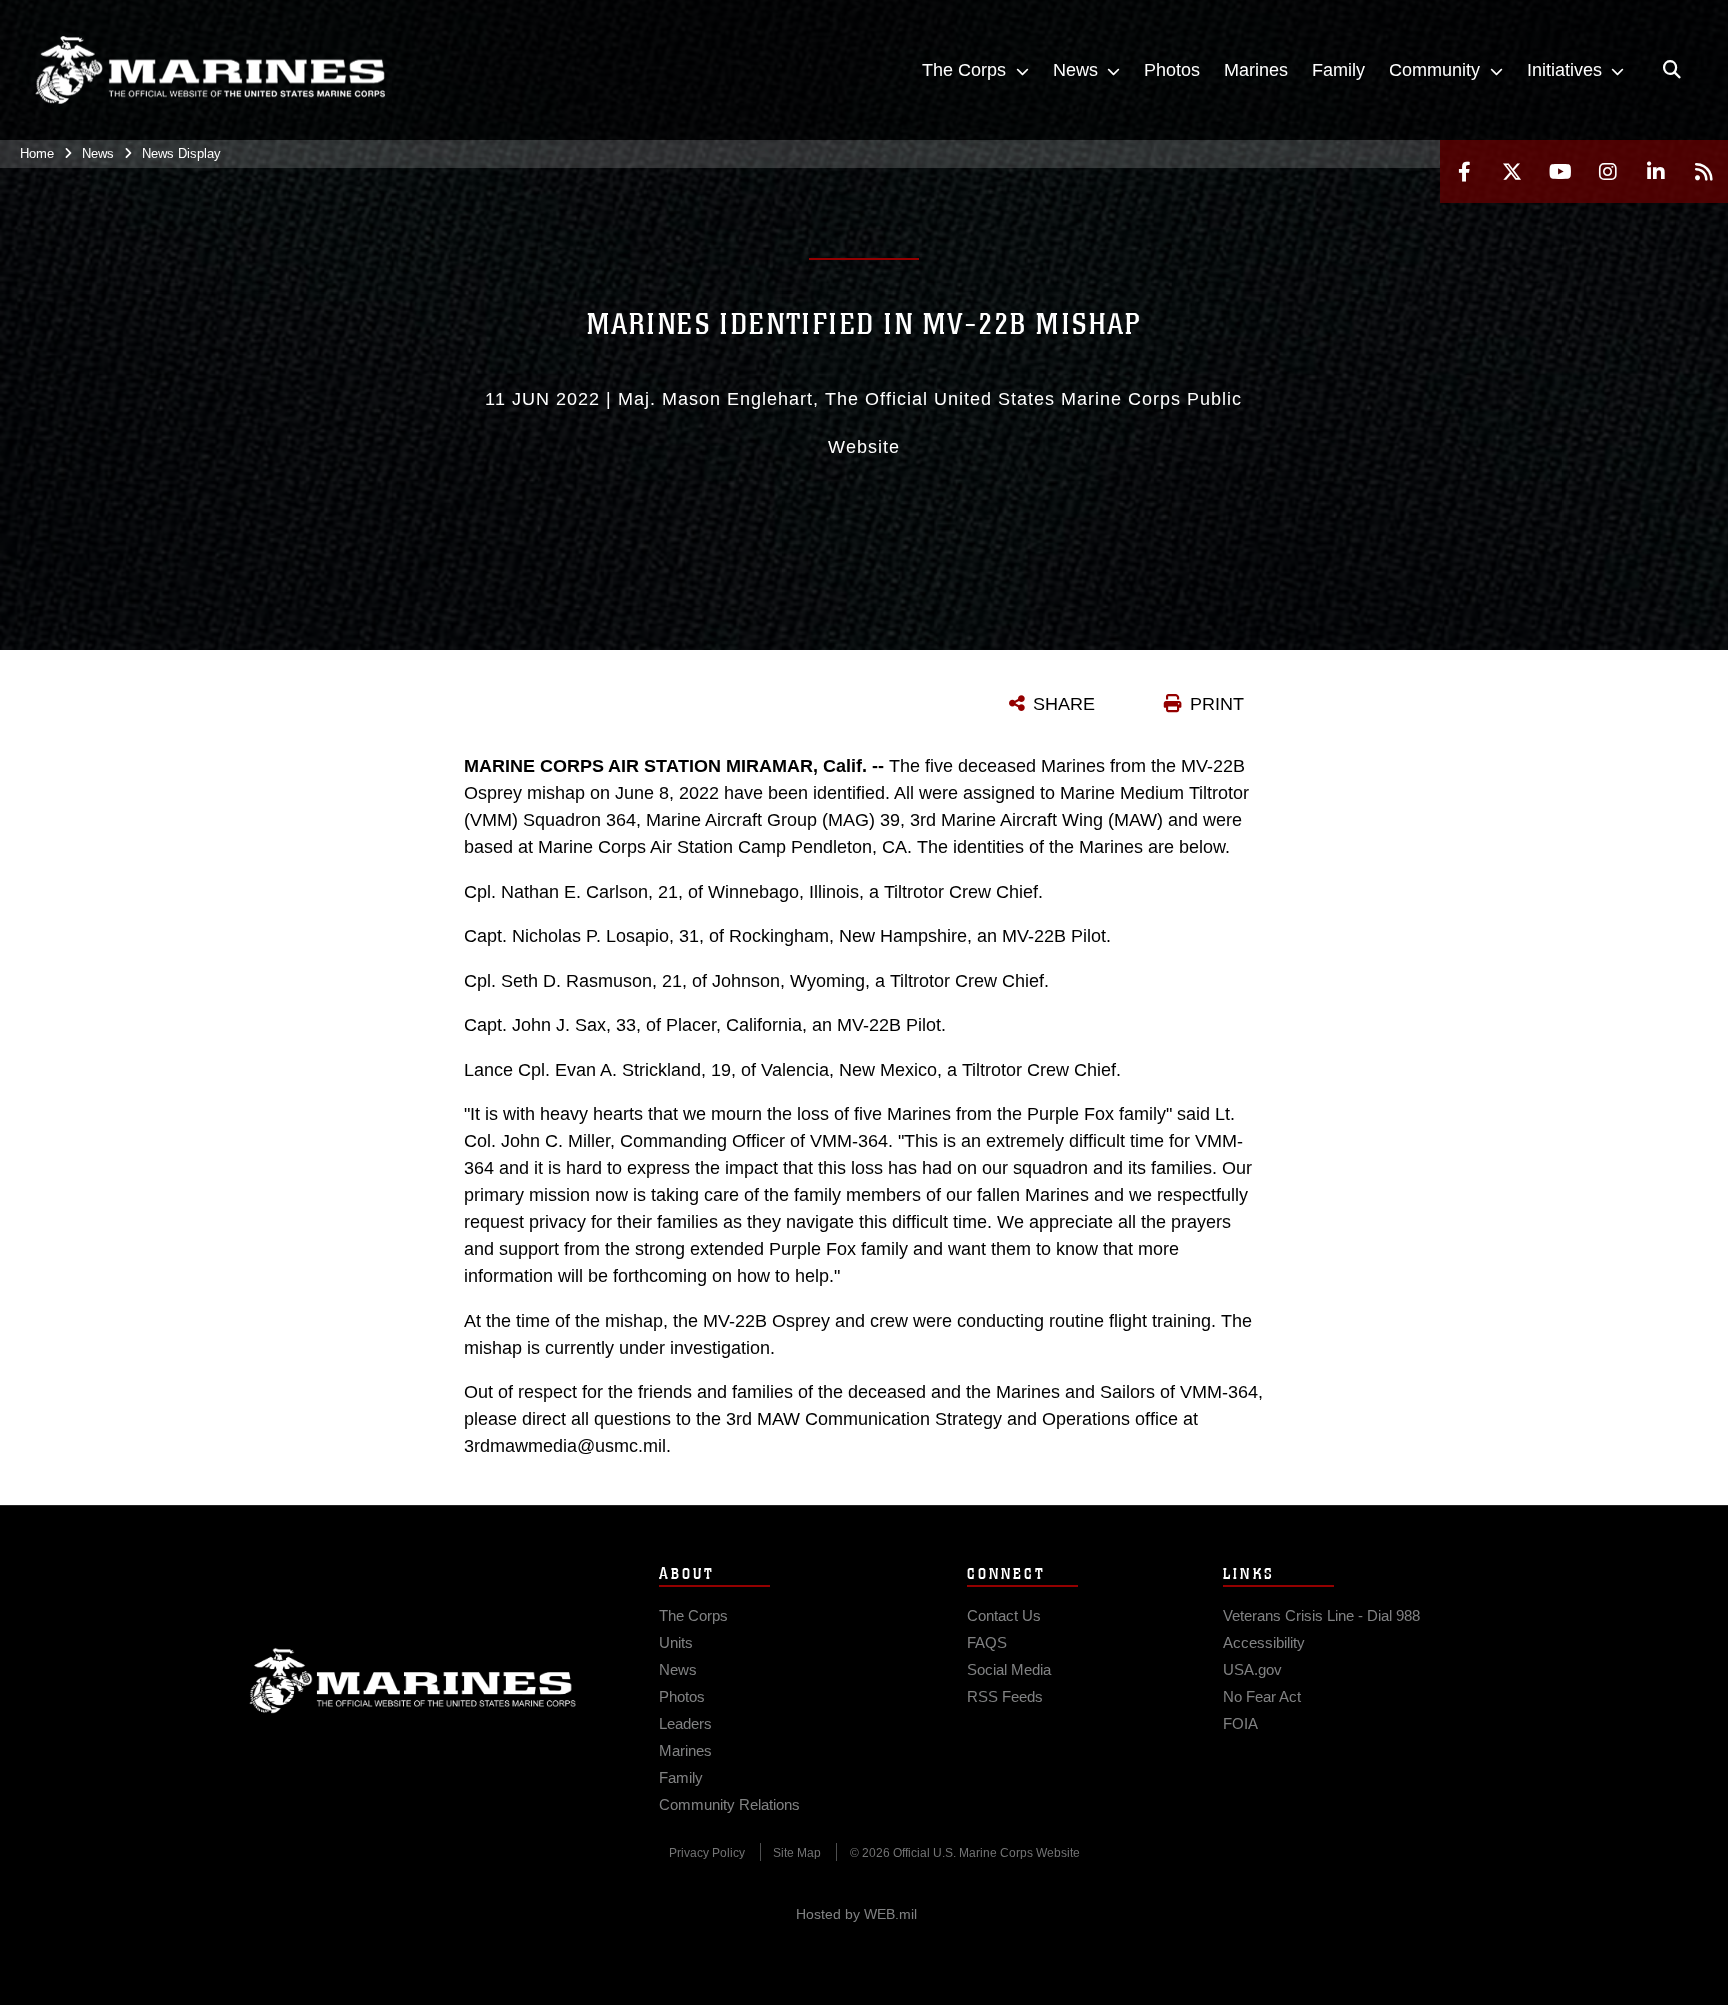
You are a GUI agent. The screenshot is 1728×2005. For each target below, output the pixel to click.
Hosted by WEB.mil (856, 1914)
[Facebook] (1464, 171)
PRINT (1217, 704)
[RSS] (1704, 171)
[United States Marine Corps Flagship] (210, 70)
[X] (1512, 171)
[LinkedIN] (1656, 171)
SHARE (1064, 704)
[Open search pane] (1672, 70)
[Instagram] (1608, 171)
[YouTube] (1560, 171)
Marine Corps (413, 1681)
